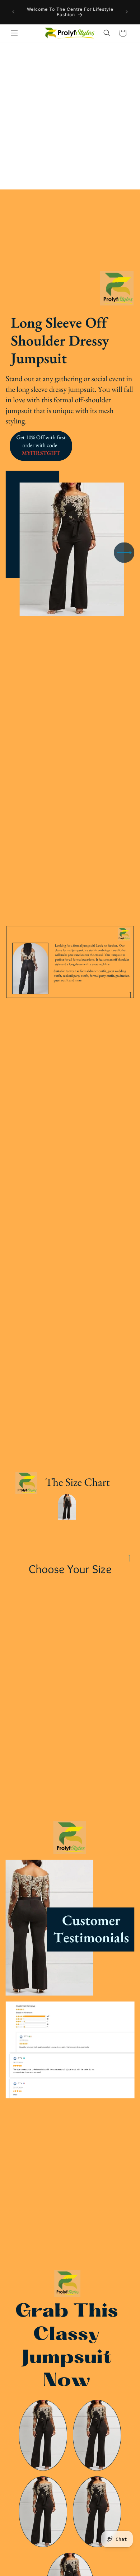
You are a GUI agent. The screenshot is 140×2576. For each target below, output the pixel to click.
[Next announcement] (127, 12)
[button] (14, 33)
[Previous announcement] (13, 12)
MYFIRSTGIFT (41, 453)
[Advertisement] (70, 116)
